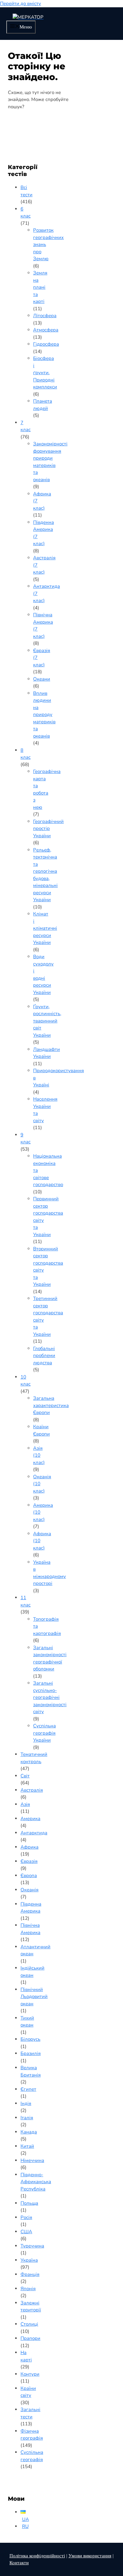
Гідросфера (46, 344)
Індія (26, 2103)
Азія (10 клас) (39, 1455)
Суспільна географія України (44, 1733)
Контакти (19, 2563)
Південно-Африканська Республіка (36, 2182)
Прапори (30, 2338)
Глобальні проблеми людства (44, 1356)
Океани (42, 679)
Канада (29, 2132)
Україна (29, 2260)
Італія (27, 2118)
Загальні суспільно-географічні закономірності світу (50, 1697)
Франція (30, 2274)
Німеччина (32, 2160)
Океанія (29, 1890)
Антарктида (34, 1833)
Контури (30, 2374)
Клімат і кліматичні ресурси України (45, 928)
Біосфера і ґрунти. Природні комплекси (45, 373)
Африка (29, 1847)
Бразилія (31, 2053)
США (26, 2232)
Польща (29, 2203)
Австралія (32, 1790)
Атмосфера (46, 330)
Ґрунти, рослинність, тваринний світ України (47, 1021)
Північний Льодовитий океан (34, 1997)
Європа (29, 1875)
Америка (30, 1819)
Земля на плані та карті (40, 287)
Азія (25, 1804)
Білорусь (30, 2039)
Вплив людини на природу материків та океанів (44, 715)
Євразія (29, 1861)
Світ (25, 1776)
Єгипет (28, 2089)
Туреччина (32, 2246)
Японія (28, 2289)
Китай (27, 2146)
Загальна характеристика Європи (51, 1405)
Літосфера (45, 316)
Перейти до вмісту (20, 3)
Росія (26, 2217)
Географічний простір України (48, 829)
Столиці (29, 2324)
